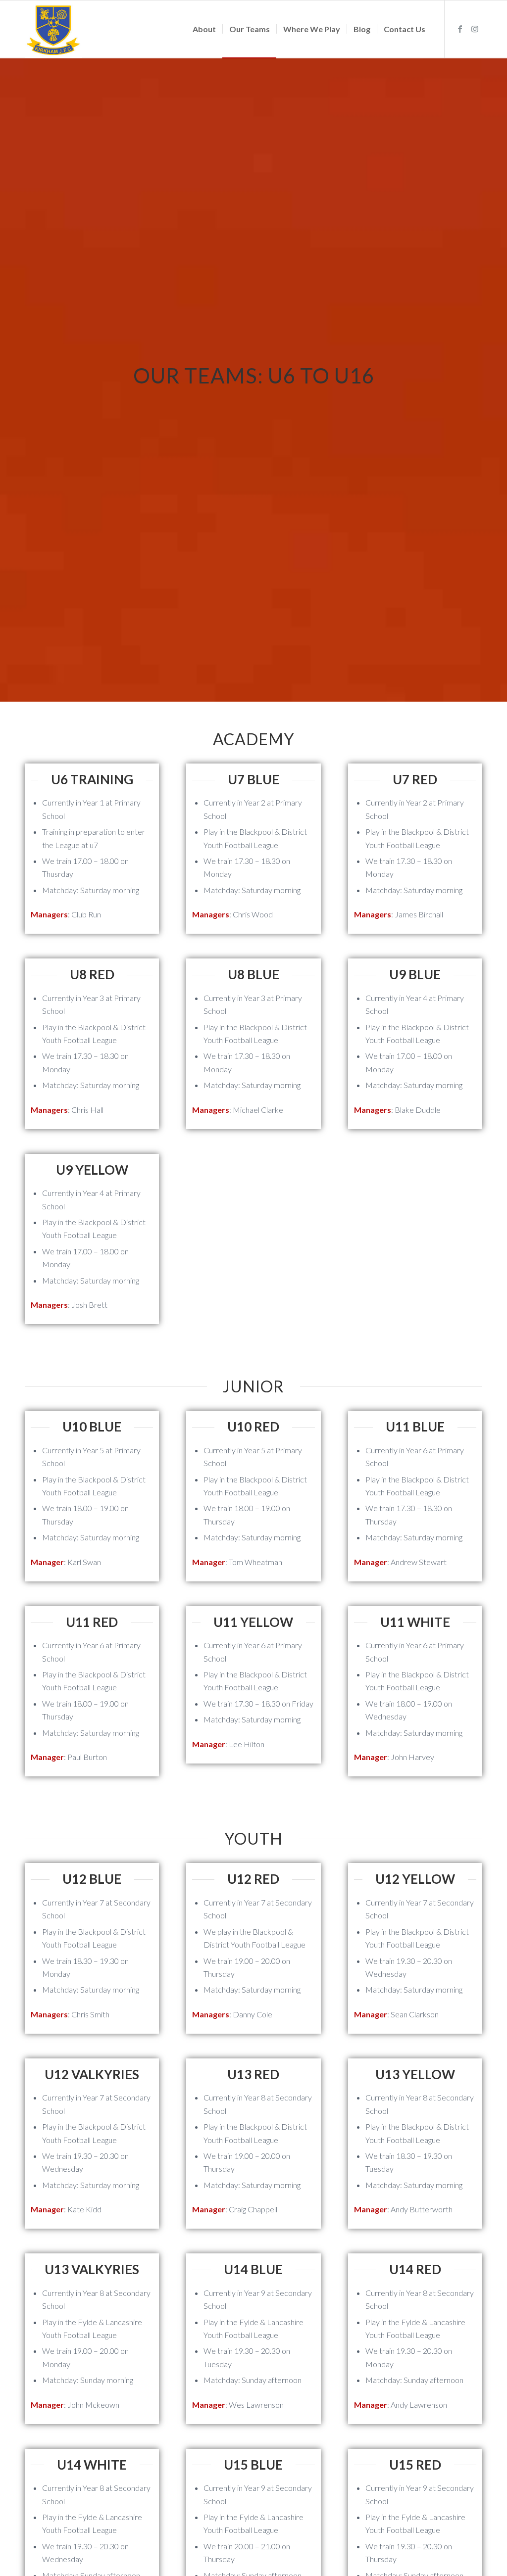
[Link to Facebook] (460, 29)
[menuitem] (204, 29)
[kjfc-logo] (53, 29)
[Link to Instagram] (475, 29)
